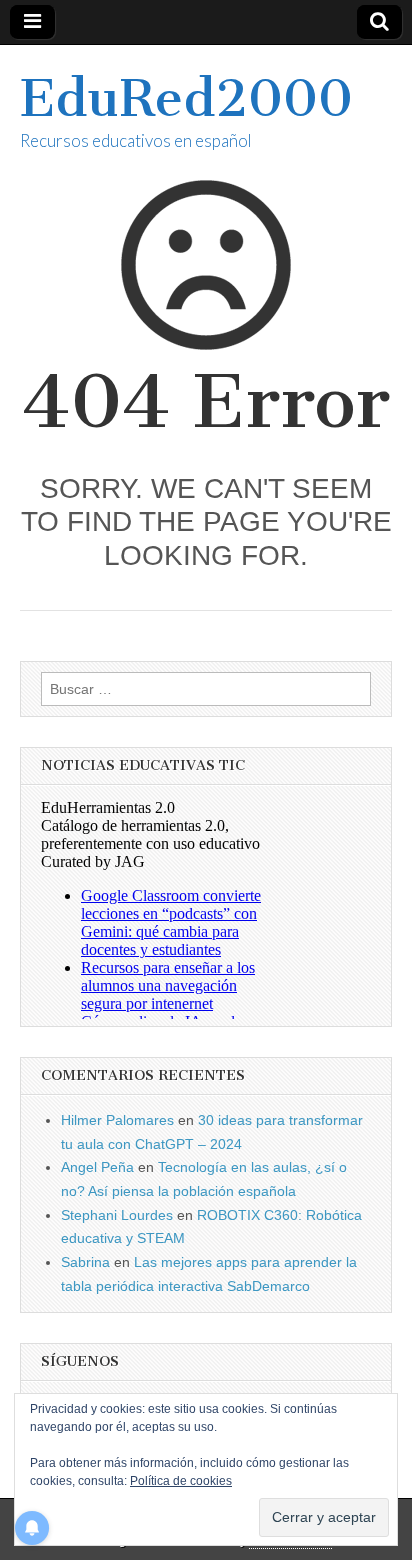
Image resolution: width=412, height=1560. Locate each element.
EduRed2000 (186, 98)
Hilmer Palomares (117, 1120)
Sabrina (85, 1262)
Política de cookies (181, 1481)
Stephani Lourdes (117, 1215)
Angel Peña (97, 1167)
